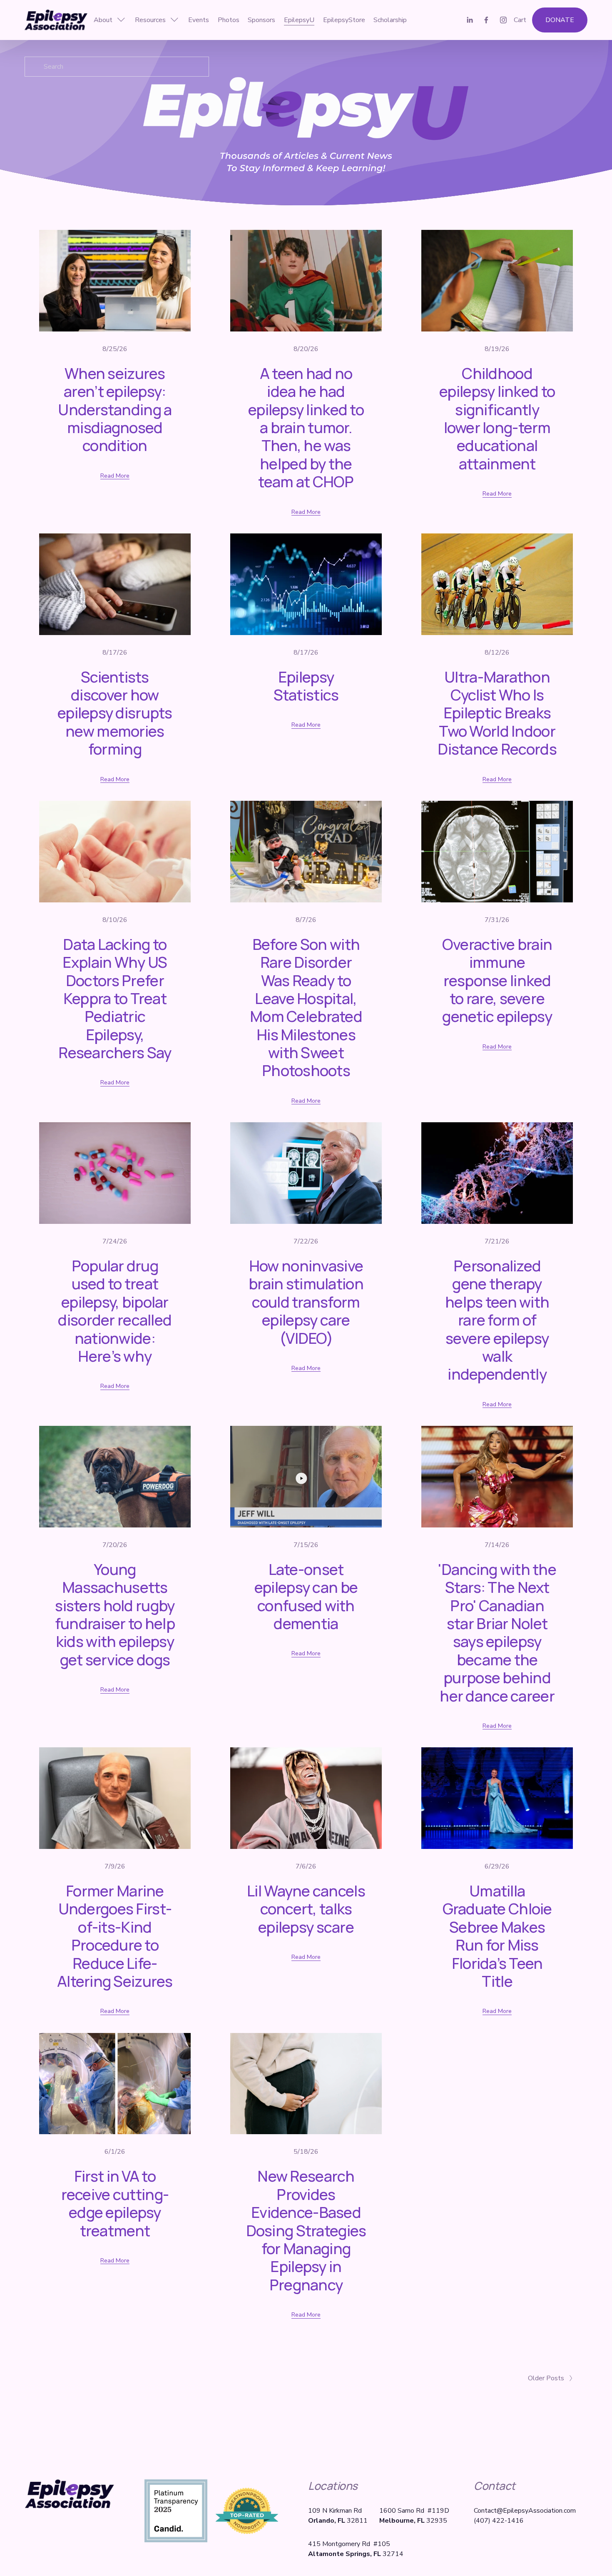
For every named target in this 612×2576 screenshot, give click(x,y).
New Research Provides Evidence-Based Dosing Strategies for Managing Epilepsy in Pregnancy (306, 2230)
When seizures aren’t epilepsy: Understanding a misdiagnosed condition (115, 409)
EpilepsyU (299, 20)
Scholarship (390, 20)
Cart (520, 20)
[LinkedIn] (470, 20)
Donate (560, 20)
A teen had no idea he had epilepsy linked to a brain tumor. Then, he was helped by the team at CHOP (306, 427)
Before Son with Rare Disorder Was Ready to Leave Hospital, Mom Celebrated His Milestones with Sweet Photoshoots (306, 1007)
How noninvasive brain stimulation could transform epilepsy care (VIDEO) (306, 1302)
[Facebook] (486, 20)
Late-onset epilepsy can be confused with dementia (306, 1596)
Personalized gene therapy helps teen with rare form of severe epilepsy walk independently (497, 1320)
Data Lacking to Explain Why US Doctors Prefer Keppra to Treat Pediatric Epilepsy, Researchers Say (115, 998)
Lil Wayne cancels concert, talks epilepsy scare (306, 1909)
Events (199, 20)
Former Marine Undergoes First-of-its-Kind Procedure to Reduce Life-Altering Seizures (115, 1936)
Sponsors (261, 20)
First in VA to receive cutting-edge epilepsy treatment (115, 2203)
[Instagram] (503, 20)
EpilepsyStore (344, 20)
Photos (229, 20)
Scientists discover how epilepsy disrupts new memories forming (115, 713)
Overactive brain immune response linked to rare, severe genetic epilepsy (497, 980)
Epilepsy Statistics (306, 686)
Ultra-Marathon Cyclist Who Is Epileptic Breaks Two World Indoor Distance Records (497, 713)
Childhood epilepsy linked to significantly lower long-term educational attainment (497, 418)
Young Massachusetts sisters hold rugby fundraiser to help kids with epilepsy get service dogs (115, 1614)
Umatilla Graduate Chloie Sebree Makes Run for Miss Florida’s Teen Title (497, 1936)
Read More (115, 476)
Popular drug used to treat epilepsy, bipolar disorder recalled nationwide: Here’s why (115, 1311)
